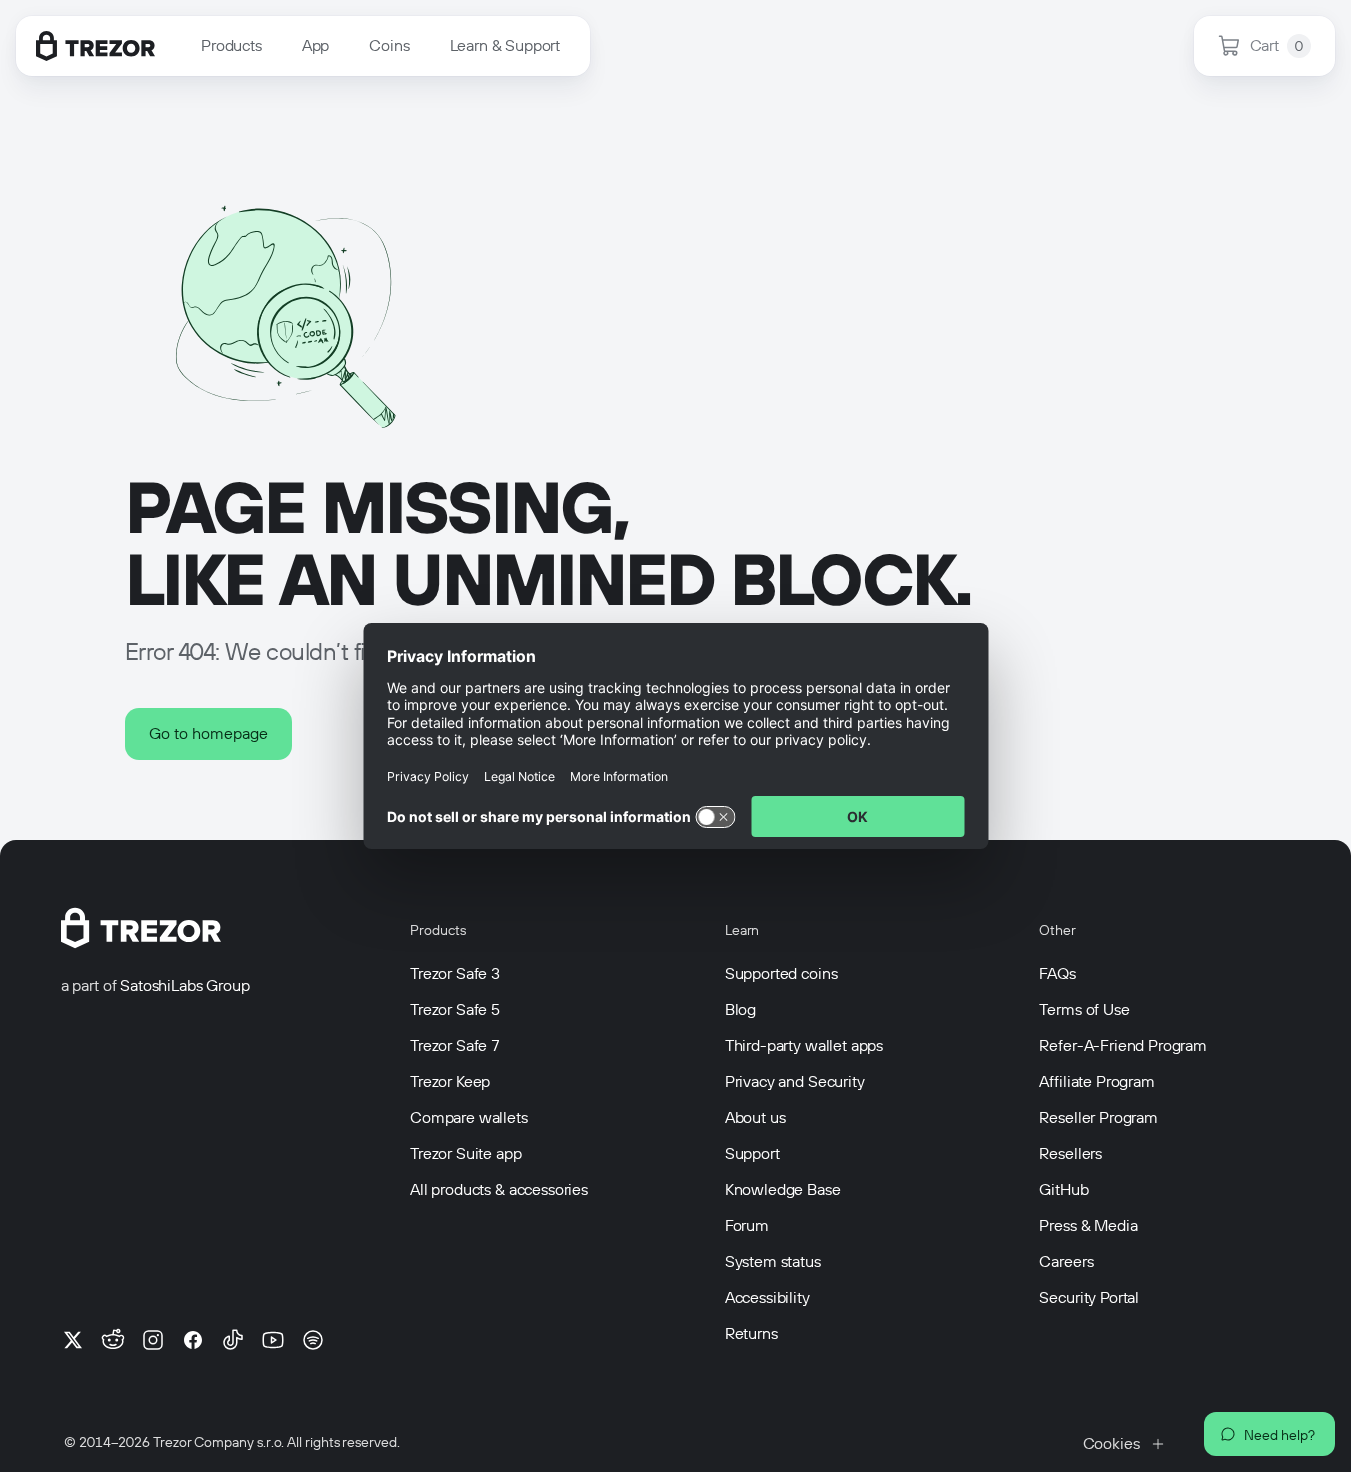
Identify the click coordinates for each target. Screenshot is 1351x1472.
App (316, 45)
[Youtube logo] (273, 1340)
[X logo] (73, 1340)
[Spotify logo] (313, 1340)
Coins (389, 45)
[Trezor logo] (95, 46)
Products (231, 45)
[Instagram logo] (153, 1340)
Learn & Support (505, 45)
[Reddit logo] (113, 1340)
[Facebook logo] (193, 1340)
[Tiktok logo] (233, 1340)
